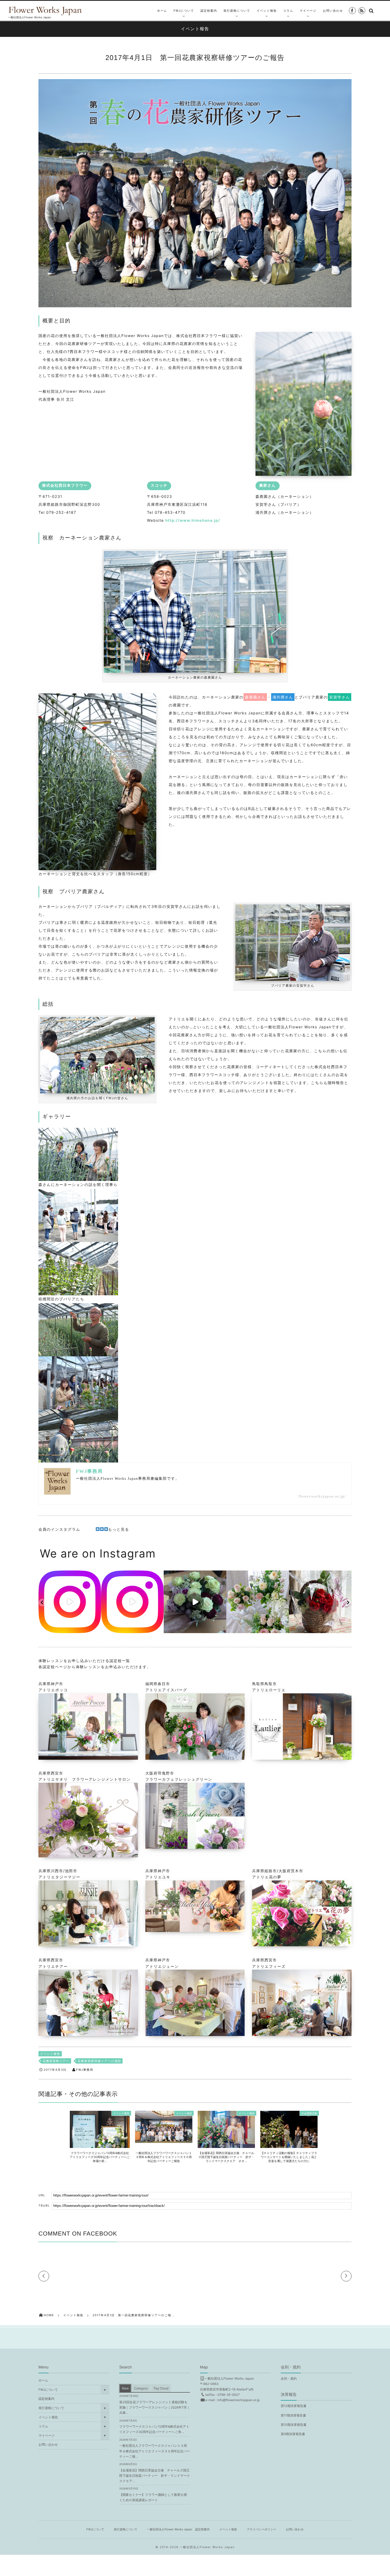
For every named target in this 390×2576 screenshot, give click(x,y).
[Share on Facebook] (352, 11)
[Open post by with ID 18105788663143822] (70, 1602)
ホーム (162, 11)
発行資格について (237, 11)
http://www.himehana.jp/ (193, 521)
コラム (288, 11)
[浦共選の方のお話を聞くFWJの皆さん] (97, 1091)
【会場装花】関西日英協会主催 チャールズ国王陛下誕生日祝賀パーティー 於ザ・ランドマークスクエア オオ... (226, 2157)
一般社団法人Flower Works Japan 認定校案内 (178, 2529)
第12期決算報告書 (294, 2406)
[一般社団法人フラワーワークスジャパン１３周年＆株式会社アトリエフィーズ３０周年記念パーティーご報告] (164, 2140)
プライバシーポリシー (261, 2529)
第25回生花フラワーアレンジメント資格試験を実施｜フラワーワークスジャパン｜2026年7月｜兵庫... (154, 2407)
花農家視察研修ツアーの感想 (99, 2061)
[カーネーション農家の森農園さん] (195, 670)
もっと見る (119, 1529)
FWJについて (184, 11)
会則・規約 (289, 2378)
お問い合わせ (333, 11)
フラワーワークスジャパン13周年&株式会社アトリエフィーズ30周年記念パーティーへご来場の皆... (100, 2157)
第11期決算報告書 (293, 2415)
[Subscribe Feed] (362, 11)
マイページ (308, 11)
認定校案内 (209, 11)
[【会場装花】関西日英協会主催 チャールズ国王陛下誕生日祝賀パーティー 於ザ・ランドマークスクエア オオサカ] (226, 2146)
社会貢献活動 (309, 2113)
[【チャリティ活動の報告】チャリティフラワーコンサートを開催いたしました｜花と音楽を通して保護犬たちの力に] (289, 2146)
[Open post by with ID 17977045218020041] (258, 1602)
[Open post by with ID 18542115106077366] (320, 1602)
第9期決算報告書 (293, 2434)
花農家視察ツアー (56, 2061)
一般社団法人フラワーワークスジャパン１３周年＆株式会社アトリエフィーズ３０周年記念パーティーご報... (154, 2451)
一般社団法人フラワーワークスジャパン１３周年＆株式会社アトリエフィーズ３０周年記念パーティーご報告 (164, 2157)
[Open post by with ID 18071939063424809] (132, 1602)
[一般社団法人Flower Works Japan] (48, 10)
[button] (42, 1603)
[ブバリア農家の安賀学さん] (293, 979)
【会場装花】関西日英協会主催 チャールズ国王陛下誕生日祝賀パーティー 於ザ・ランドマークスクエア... (155, 2476)
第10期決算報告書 (294, 2425)
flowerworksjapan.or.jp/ (322, 1497)
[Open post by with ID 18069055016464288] (195, 1602)
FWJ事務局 (85, 2070)
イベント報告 (267, 11)
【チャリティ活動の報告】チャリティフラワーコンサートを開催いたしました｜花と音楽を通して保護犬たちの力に (289, 2157)
